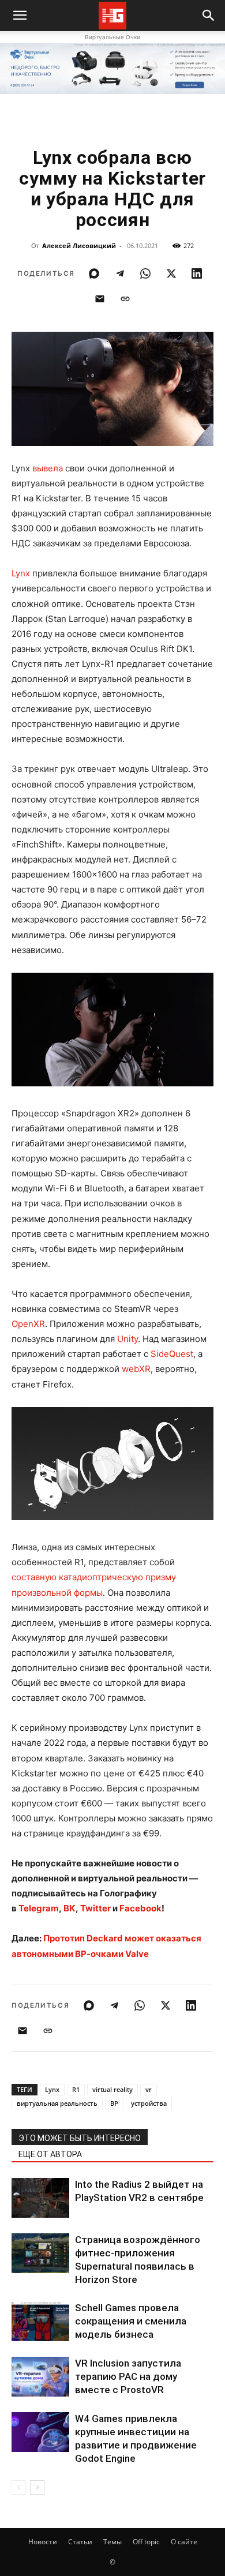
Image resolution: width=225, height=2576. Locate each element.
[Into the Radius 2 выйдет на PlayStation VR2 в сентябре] (40, 2198)
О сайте (184, 2542)
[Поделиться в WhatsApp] (145, 273)
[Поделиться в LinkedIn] (197, 273)
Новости (43, 2542)
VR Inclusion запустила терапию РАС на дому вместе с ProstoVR (128, 2376)
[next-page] (37, 2487)
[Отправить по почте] (100, 299)
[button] (209, 16)
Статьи (80, 2542)
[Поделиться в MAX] (94, 273)
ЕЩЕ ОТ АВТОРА (50, 2154)
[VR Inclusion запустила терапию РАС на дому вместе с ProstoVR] (40, 2377)
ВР (114, 2103)
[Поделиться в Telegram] (120, 273)
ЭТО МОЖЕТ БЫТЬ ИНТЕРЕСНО (80, 2138)
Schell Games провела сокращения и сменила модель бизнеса (131, 2321)
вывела (48, 468)
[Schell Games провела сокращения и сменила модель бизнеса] (40, 2321)
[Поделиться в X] (171, 273)
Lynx (21, 573)
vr (149, 2089)
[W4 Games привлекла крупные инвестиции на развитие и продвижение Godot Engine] (40, 2432)
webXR (136, 1369)
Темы (112, 2542)
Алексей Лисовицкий (79, 245)
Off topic (146, 2542)
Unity (127, 1339)
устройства (149, 2103)
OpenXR (28, 1324)
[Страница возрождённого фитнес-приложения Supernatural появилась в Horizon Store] (40, 2253)
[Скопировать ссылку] (125, 299)
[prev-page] (19, 2487)
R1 (76, 2089)
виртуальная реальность (57, 2103)
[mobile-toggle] (20, 16)
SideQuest (172, 1354)
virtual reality (112, 2089)
